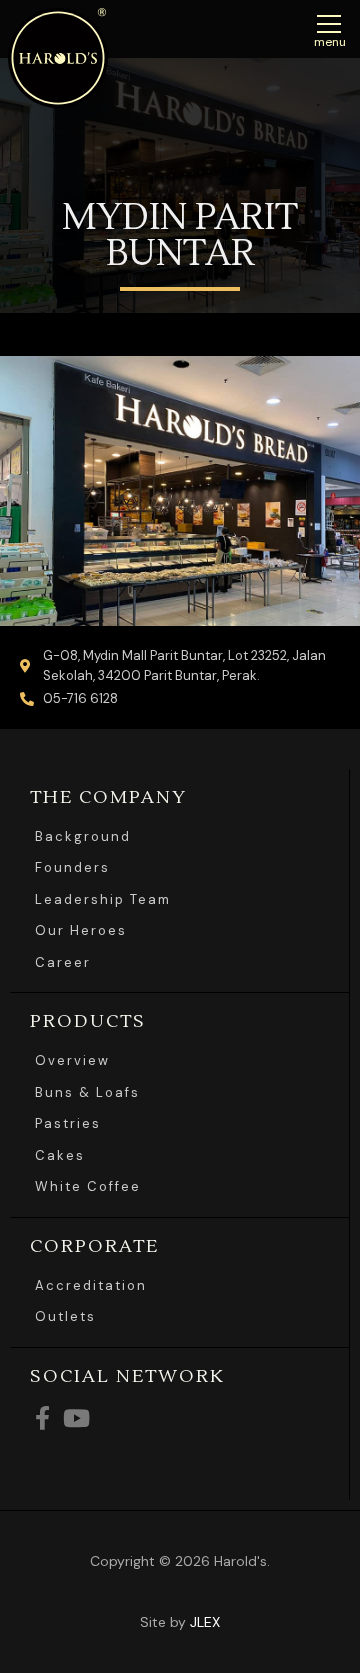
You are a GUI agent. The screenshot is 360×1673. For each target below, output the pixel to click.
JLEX (205, 1622)
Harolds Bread (58, 58)
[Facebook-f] (42, 1418)
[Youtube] (76, 1418)
